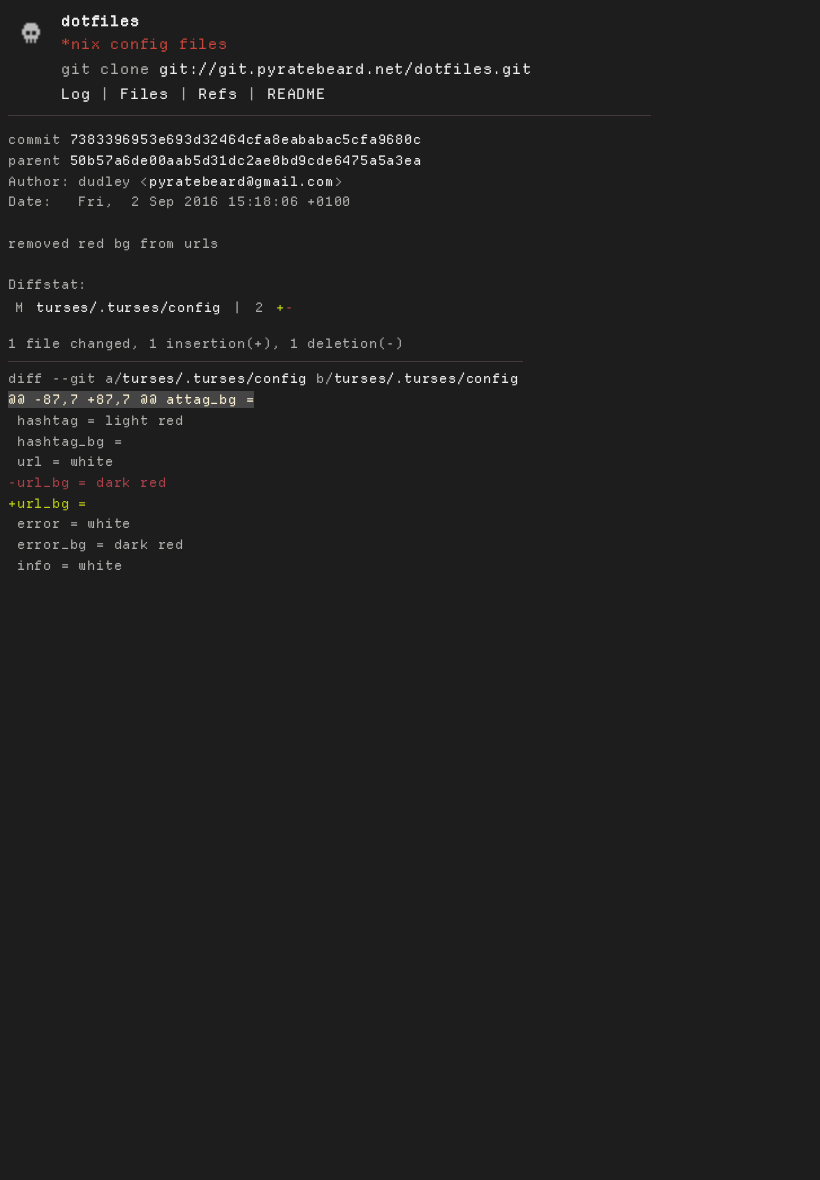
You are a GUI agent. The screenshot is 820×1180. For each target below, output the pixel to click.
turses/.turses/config (128, 307)
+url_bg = (52, 503)
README (296, 94)
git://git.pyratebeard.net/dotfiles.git (345, 69)
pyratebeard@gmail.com (241, 181)
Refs (217, 94)
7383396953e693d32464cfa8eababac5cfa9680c (246, 139)
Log (75, 94)
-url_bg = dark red (87, 482)
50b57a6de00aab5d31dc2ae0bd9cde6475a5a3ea (246, 160)
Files (144, 94)
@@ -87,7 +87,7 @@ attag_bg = (131, 399)
